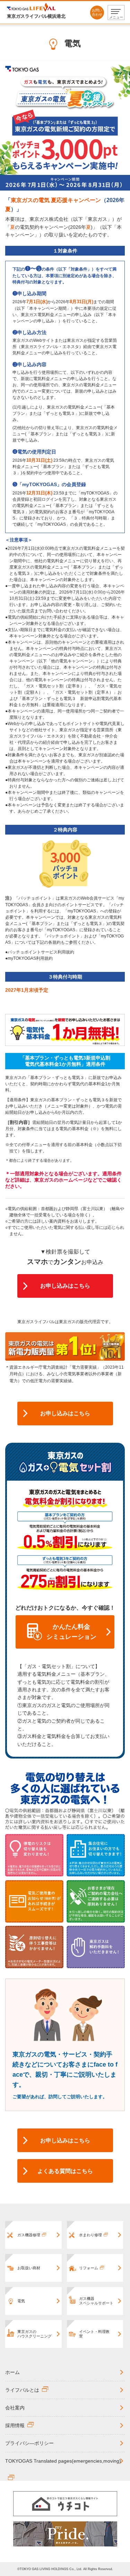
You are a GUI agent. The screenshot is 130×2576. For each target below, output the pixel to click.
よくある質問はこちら (65, 2171)
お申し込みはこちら (65, 1286)
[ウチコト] (65, 2504)
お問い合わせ (97, 12)
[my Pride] (65, 2534)
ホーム (12, 2372)
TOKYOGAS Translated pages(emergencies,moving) (63, 2461)
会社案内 (15, 2408)
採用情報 (15, 2425)
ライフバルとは (22, 2390)
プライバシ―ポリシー (29, 2443)
